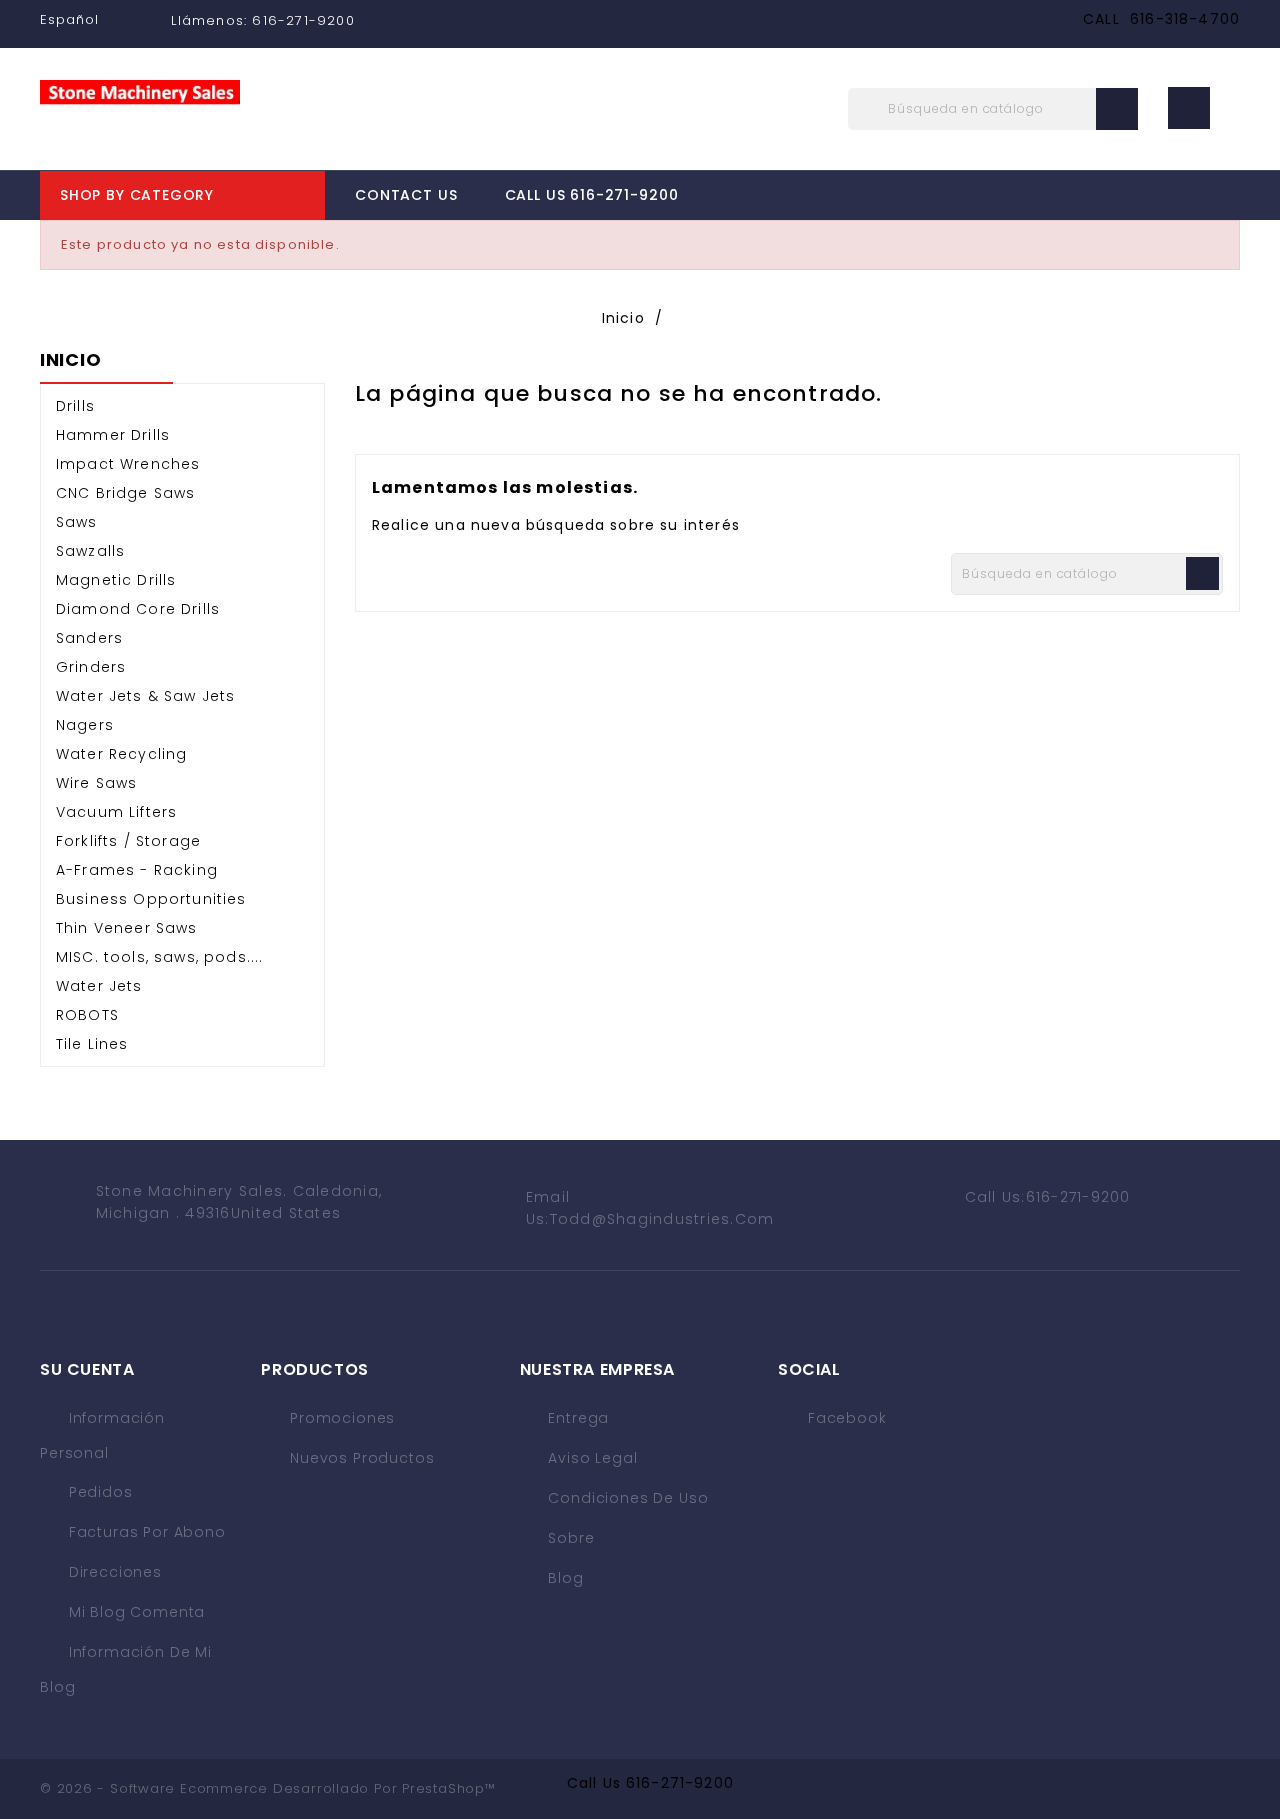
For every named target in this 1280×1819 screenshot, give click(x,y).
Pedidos (98, 1492)
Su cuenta (87, 1369)
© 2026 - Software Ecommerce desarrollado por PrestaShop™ (268, 1788)
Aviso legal (591, 1458)
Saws (77, 522)
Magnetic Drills (116, 580)
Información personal (102, 1435)
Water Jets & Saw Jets (145, 696)
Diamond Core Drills (138, 609)
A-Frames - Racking (137, 870)
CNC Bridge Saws (125, 493)
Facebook (847, 1418)
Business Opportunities (151, 899)
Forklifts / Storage (128, 841)
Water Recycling (121, 754)
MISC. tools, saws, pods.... (159, 957)
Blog (564, 1578)
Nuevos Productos (359, 1458)
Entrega (577, 1418)
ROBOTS (87, 1015)
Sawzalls (90, 551)
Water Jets (99, 986)
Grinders (91, 667)
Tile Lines (92, 1044)
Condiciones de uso (626, 1498)
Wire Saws (96, 783)
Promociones (340, 1418)
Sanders (89, 638)
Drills (75, 406)
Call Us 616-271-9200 (592, 195)
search (1117, 109)
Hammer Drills (113, 435)
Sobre (569, 1538)
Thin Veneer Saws (127, 928)
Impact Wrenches (128, 464)
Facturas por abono (145, 1532)
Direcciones (113, 1572)
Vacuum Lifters (116, 812)
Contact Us (406, 195)
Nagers (85, 725)
